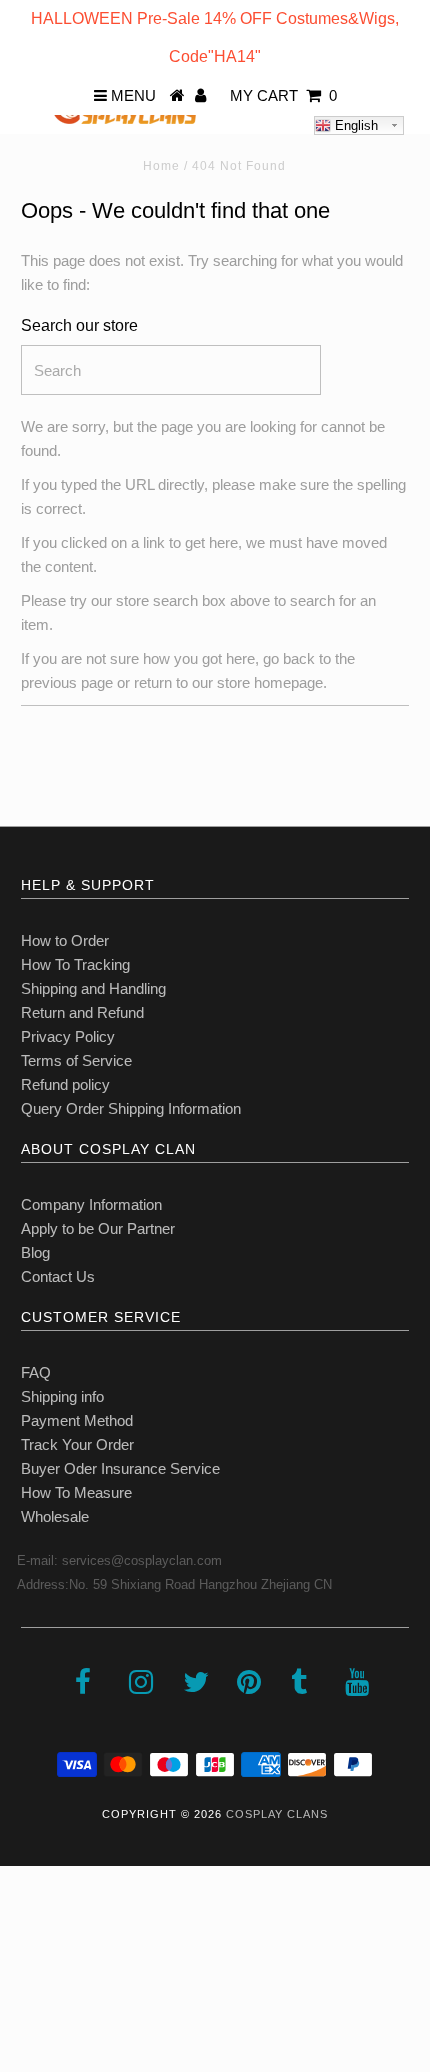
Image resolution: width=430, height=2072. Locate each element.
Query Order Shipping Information (131, 1108)
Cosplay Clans (277, 1814)
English (354, 125)
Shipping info (62, 1396)
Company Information (91, 1204)
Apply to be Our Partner (98, 1228)
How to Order (65, 940)
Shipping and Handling (93, 988)
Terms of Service (76, 1060)
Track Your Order (77, 1444)
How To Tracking (75, 964)
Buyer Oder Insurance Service (120, 1468)
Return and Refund (82, 1012)
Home (161, 166)
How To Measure (76, 1492)
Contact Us (58, 1276)
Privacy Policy (68, 1036)
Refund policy (65, 1084)
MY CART (283, 95)
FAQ (36, 1372)
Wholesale (55, 1516)
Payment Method (77, 1420)
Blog (35, 1252)
